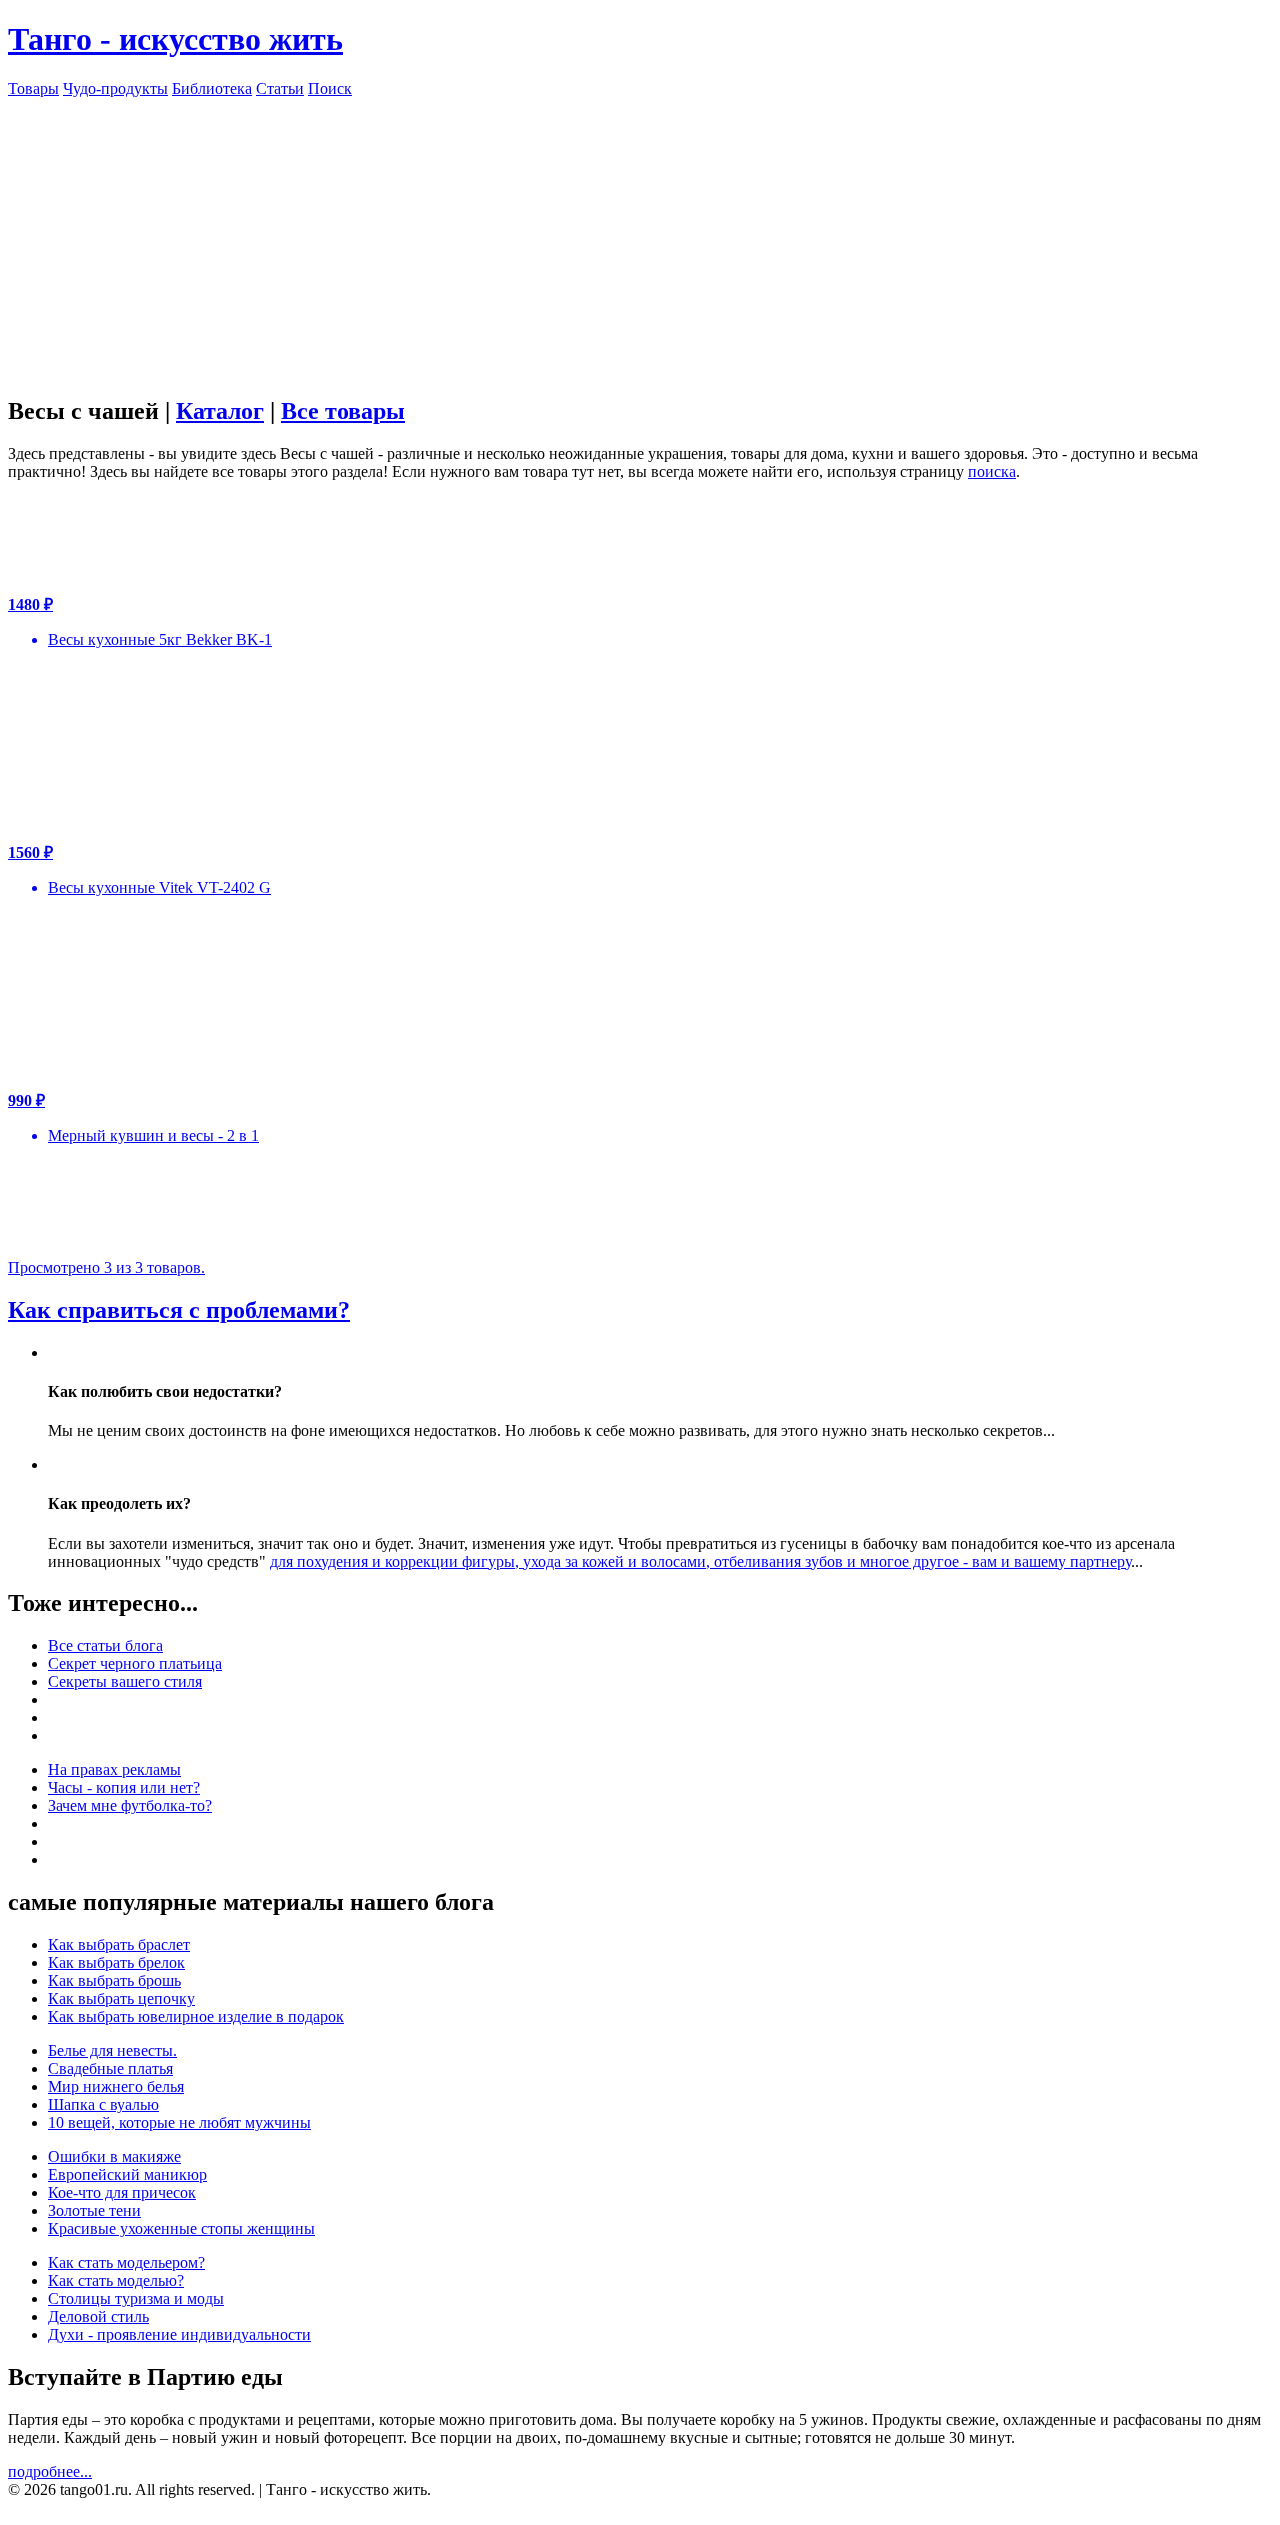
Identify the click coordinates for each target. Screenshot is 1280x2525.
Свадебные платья (110, 2068)
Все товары (343, 411)
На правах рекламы (114, 1769)
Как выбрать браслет (119, 1944)
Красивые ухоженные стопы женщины (181, 2228)
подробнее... (50, 2471)
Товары (33, 88)
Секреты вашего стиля (125, 1681)
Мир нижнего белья (116, 2086)
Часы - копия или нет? (124, 1787)
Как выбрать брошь (114, 1980)
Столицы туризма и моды (136, 2298)
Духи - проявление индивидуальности (179, 2334)
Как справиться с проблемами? (179, 1310)
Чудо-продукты (115, 88)
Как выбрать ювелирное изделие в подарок (196, 2016)
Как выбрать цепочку (121, 1998)
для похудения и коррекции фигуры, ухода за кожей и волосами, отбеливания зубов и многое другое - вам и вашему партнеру (700, 1561)
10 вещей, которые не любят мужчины (179, 2122)
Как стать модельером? (126, 2262)
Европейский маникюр (127, 2174)
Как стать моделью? (116, 2280)
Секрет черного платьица (135, 1663)
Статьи (280, 88)
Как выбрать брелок (116, 1962)
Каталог (220, 411)
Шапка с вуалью (103, 2104)
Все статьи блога (105, 1645)
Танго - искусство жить (175, 39)
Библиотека (212, 88)
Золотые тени (94, 2210)
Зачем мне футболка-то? (130, 1805)
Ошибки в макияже (114, 2156)
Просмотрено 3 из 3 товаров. (106, 1267)
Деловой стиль (98, 2316)
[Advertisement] (640, 238)
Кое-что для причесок (122, 2192)
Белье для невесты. (112, 2050)
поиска (992, 471)
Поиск (330, 88)
